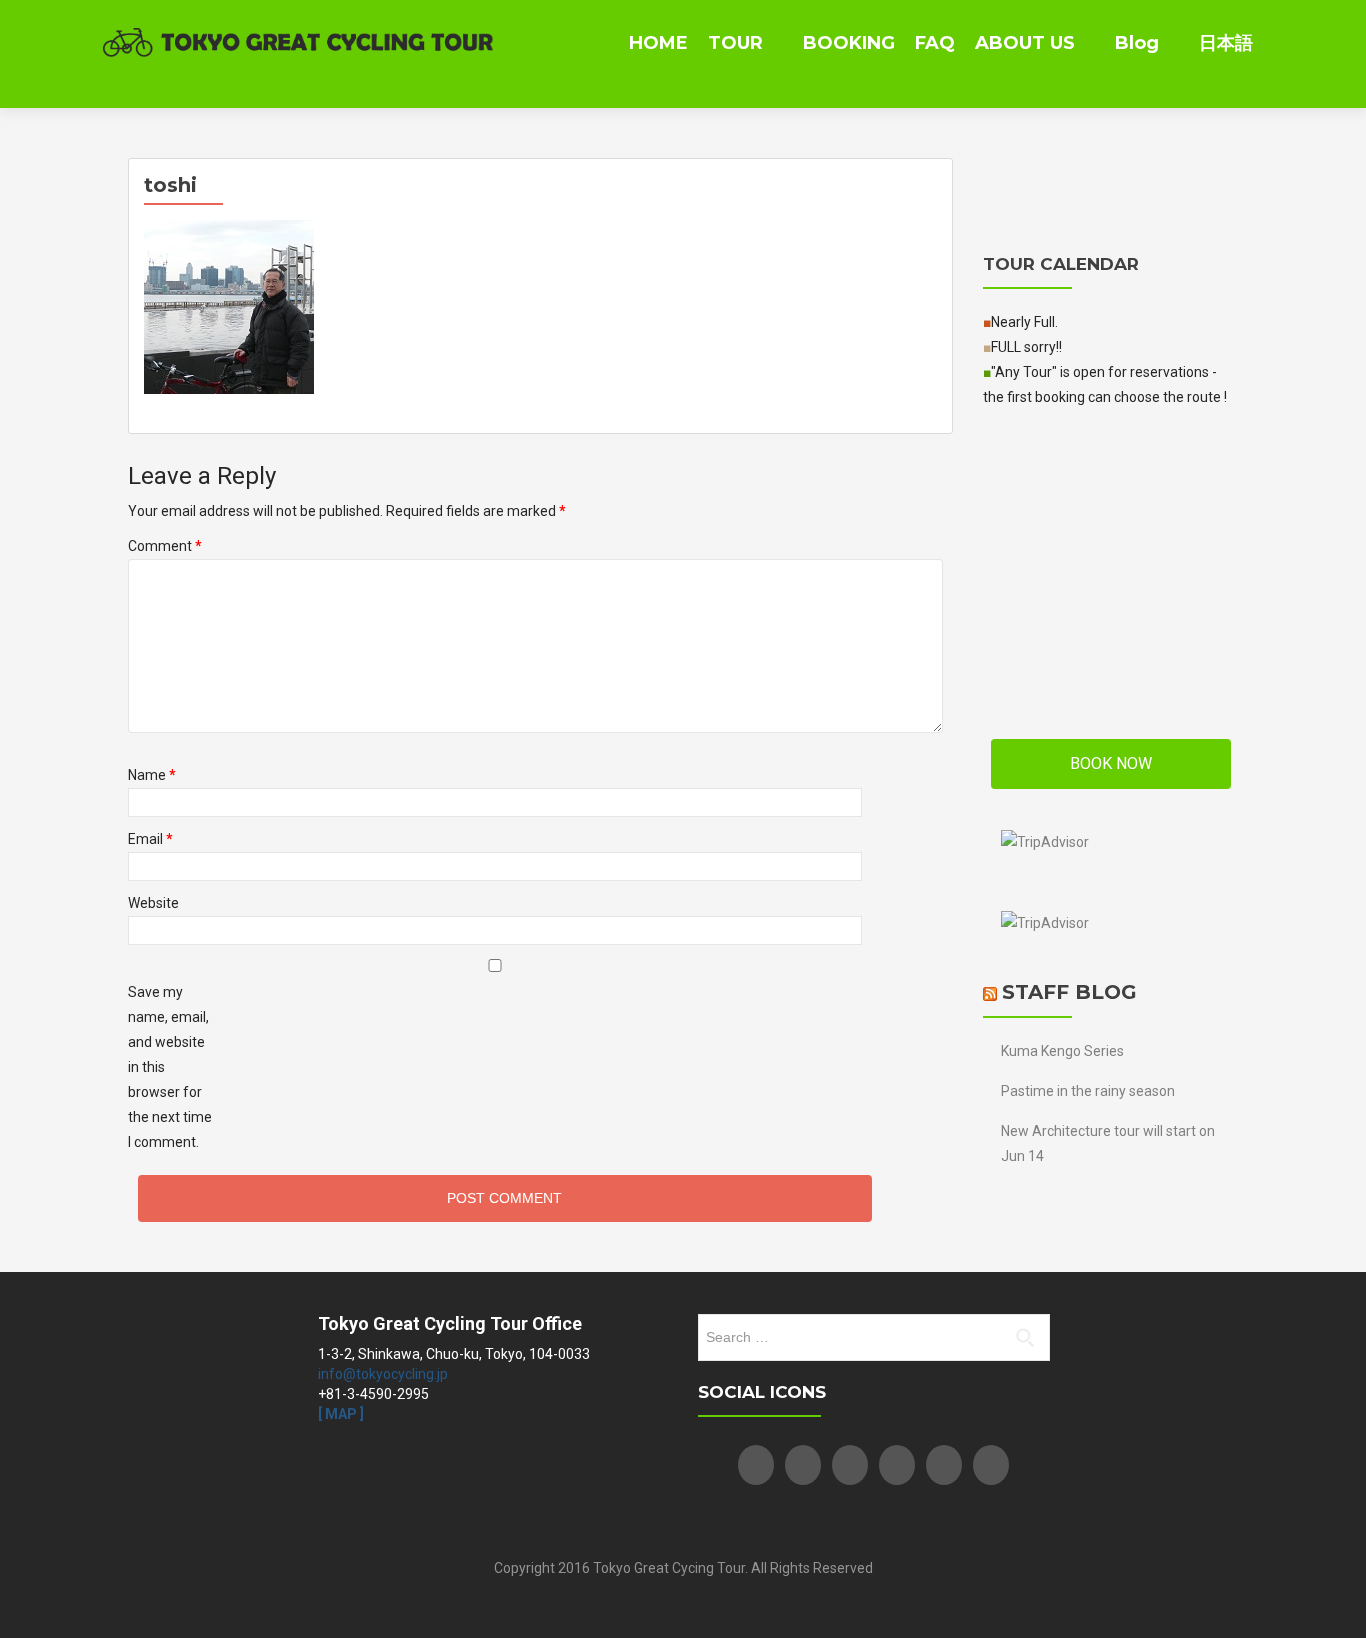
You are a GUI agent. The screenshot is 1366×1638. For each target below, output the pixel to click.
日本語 (1226, 43)
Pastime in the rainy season (1088, 1091)
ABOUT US (1025, 43)
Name (152, 775)
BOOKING (849, 43)
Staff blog (1069, 992)
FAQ (935, 43)
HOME (658, 43)
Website (153, 903)
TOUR (735, 43)
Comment (165, 546)
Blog (1137, 43)
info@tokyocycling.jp (383, 1374)
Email (150, 839)
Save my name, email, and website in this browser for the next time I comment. (170, 1067)
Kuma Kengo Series (1062, 1051)
